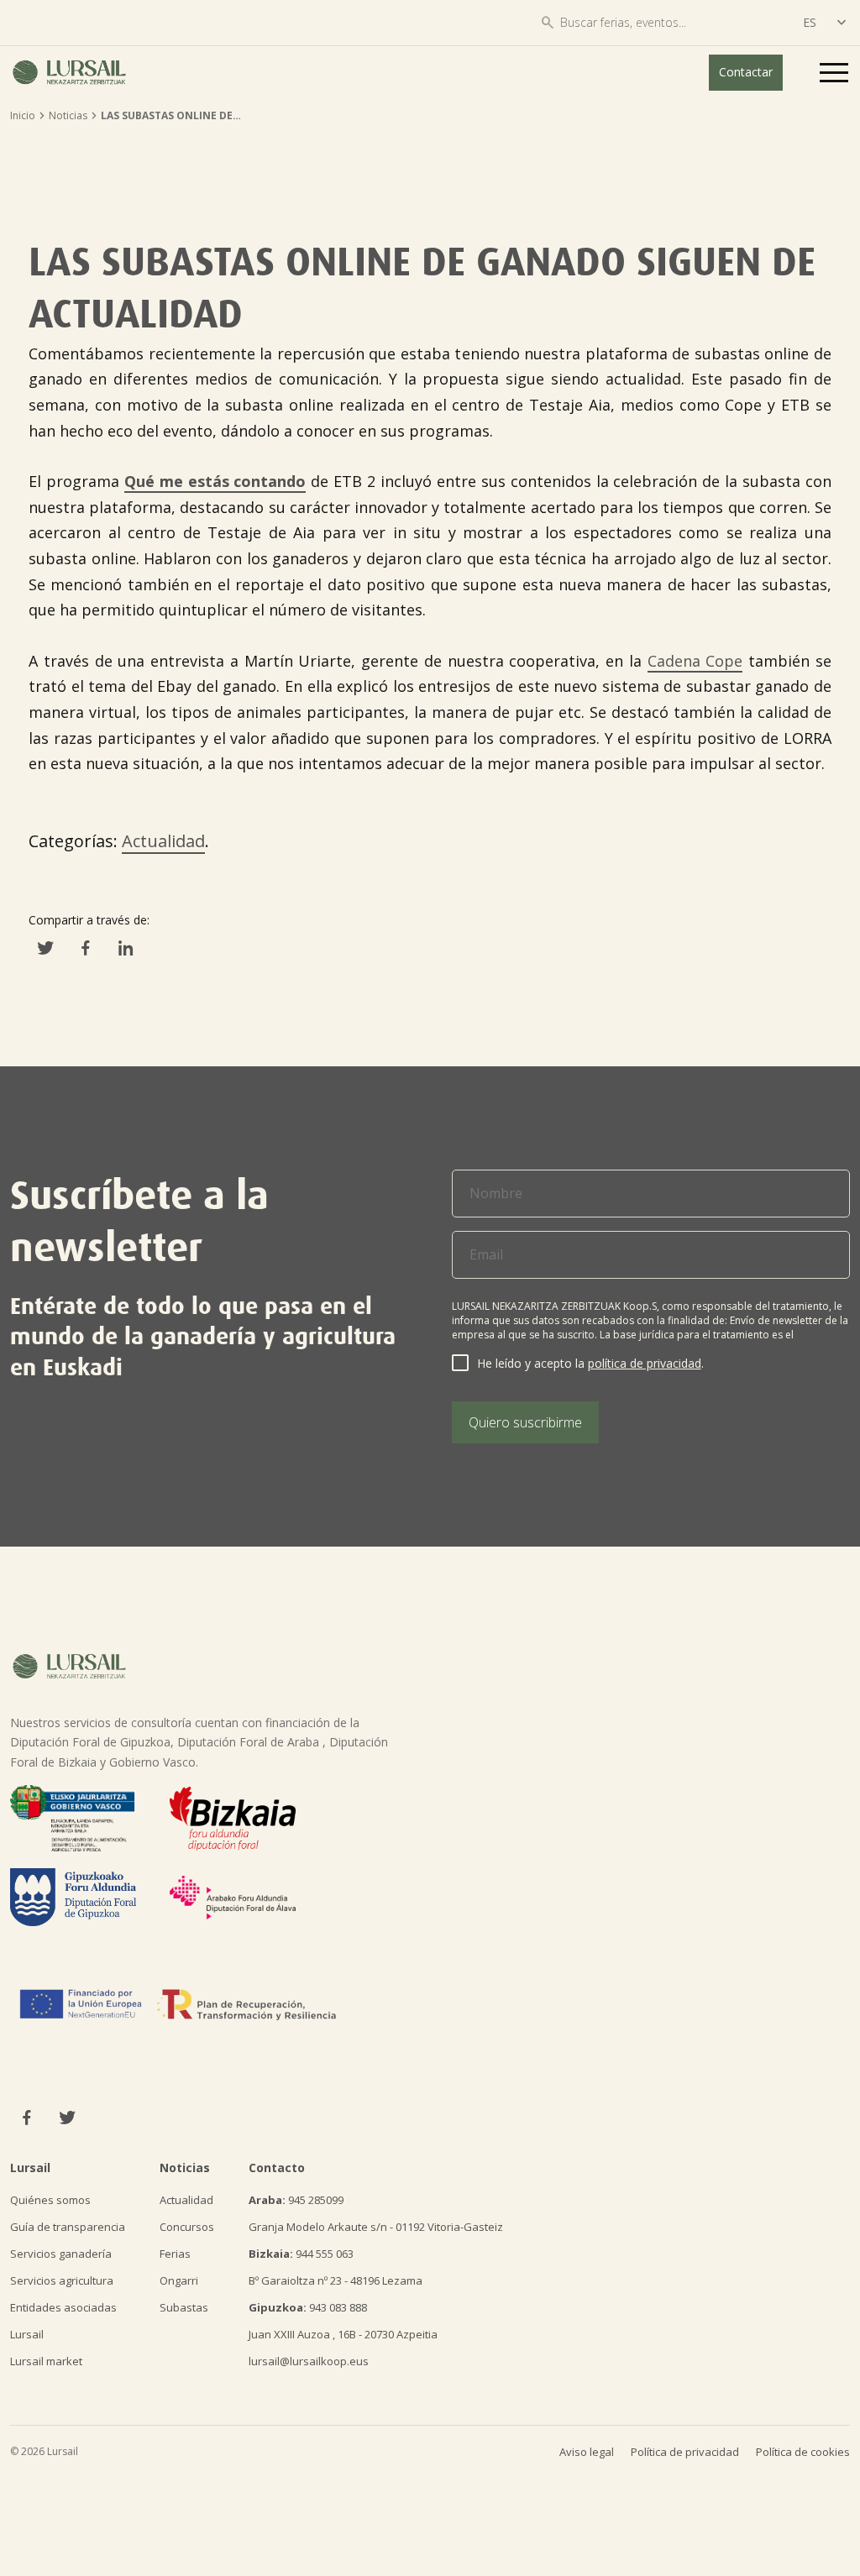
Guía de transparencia (68, 2227)
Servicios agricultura (62, 2280)
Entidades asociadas (63, 2307)
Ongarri (179, 2280)
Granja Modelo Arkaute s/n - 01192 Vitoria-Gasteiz (376, 2227)
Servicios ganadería (61, 2254)
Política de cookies (803, 2452)
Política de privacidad (685, 2452)
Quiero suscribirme (525, 1422)
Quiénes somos (50, 2200)
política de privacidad (645, 1363)
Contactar (746, 72)
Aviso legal (587, 2452)
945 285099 (296, 2200)
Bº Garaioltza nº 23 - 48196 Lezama (336, 2280)
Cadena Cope (695, 661)
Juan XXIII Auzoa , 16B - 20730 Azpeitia (343, 2334)
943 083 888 (308, 2307)
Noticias (68, 115)
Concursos (187, 2227)
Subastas (184, 2307)
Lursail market (46, 2361)
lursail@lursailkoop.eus (309, 2361)
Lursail (27, 2334)
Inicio (23, 115)
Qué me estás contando (215, 481)
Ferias (175, 2254)
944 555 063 (301, 2254)
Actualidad (163, 841)
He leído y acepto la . (590, 1363)
